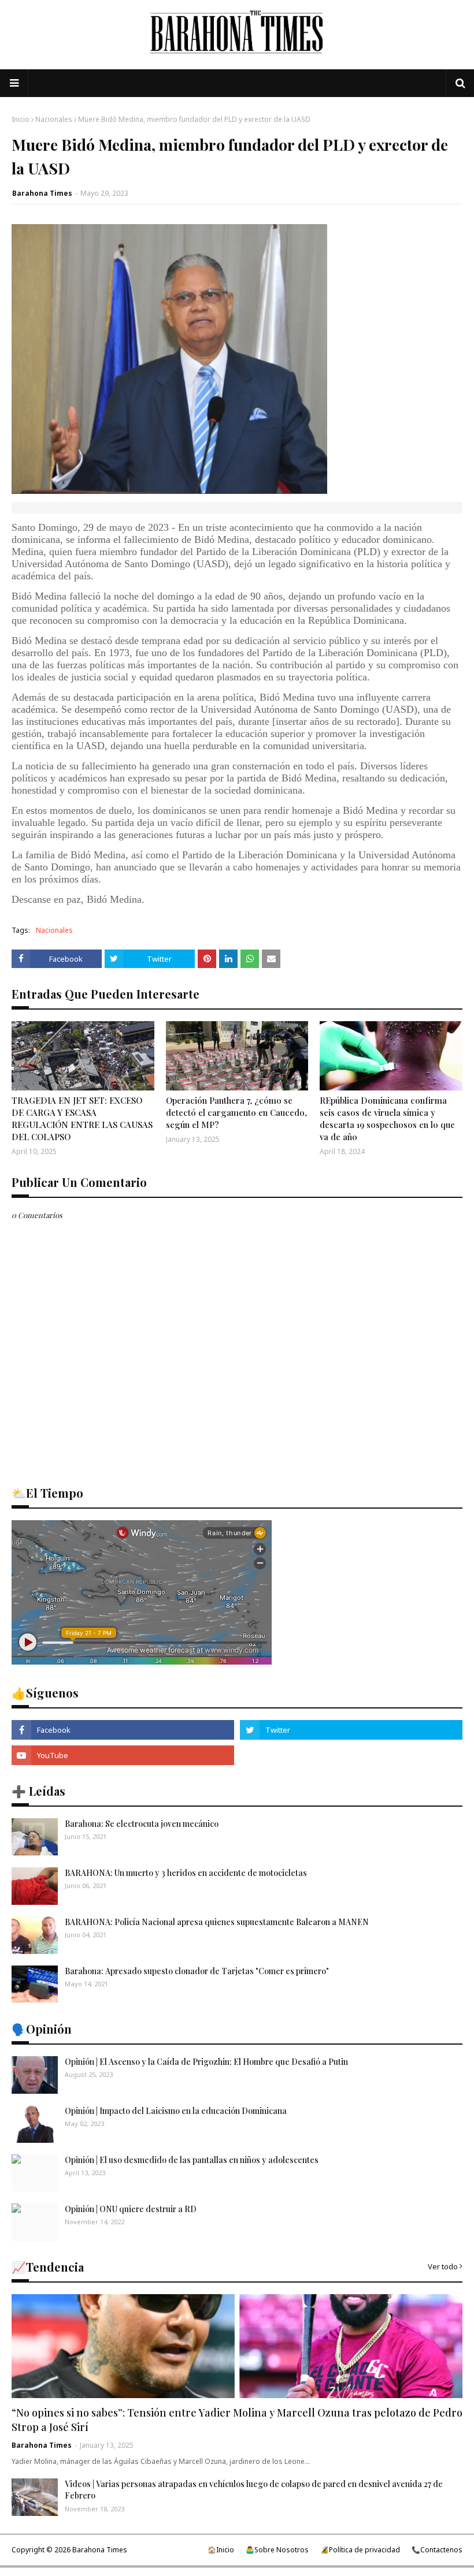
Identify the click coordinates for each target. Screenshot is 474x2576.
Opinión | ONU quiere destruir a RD (131, 2209)
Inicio (21, 119)
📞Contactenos (437, 2550)
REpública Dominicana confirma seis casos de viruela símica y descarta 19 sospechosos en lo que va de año (387, 1118)
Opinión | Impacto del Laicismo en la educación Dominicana (176, 2111)
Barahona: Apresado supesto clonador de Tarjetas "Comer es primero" (197, 1971)
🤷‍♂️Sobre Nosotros (277, 2550)
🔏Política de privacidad (360, 2550)
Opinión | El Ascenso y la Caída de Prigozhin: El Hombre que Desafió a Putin (206, 2062)
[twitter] (351, 1730)
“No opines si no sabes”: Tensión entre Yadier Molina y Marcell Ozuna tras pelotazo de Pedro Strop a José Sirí (237, 2420)
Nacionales (54, 119)
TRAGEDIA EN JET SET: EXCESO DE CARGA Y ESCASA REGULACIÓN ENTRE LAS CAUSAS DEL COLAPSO (82, 1118)
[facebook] (123, 1730)
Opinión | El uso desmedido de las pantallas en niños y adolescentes (192, 2160)
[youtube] (123, 1755)
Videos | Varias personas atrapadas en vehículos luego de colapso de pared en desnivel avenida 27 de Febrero (254, 2490)
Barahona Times (42, 193)
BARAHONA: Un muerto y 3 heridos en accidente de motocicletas (186, 1873)
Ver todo (443, 2266)
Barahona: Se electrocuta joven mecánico (142, 1824)
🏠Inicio (221, 2550)
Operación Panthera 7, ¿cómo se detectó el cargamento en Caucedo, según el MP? (236, 1112)
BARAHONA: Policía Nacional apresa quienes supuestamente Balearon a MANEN (217, 1922)
